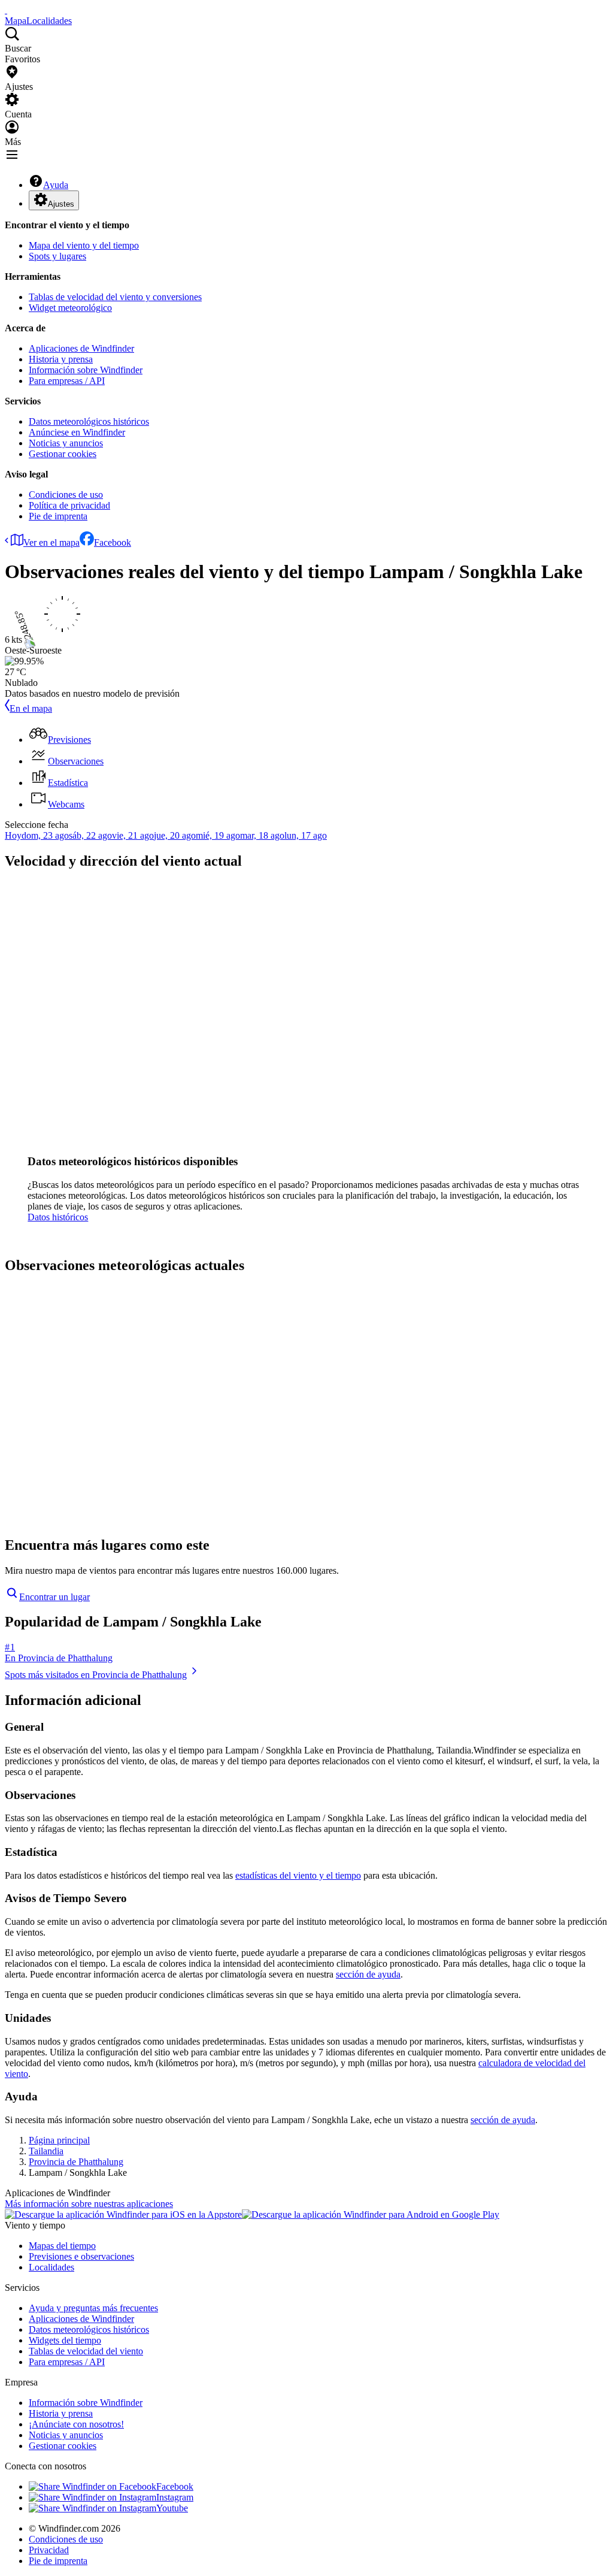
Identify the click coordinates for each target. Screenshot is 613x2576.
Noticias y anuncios (66, 443)
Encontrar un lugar (54, 1597)
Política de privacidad (69, 505)
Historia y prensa (61, 359)
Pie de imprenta (58, 516)
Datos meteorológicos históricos (89, 421)
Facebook (113, 542)
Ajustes (61, 204)
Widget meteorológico (70, 308)
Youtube (172, 2508)
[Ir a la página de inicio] (6, 10)
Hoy (13, 835)
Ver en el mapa (51, 542)
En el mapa (31, 708)
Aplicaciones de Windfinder (81, 348)
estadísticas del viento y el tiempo (298, 1875)
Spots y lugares (57, 256)
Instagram (175, 2497)
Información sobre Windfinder (86, 370)
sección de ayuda (368, 1974)
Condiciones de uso (66, 495)
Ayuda (56, 185)
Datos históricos (58, 1217)
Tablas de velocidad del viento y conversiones (115, 297)
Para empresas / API (67, 381)
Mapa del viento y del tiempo (84, 245)
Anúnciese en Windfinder (77, 432)
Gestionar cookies (63, 454)
